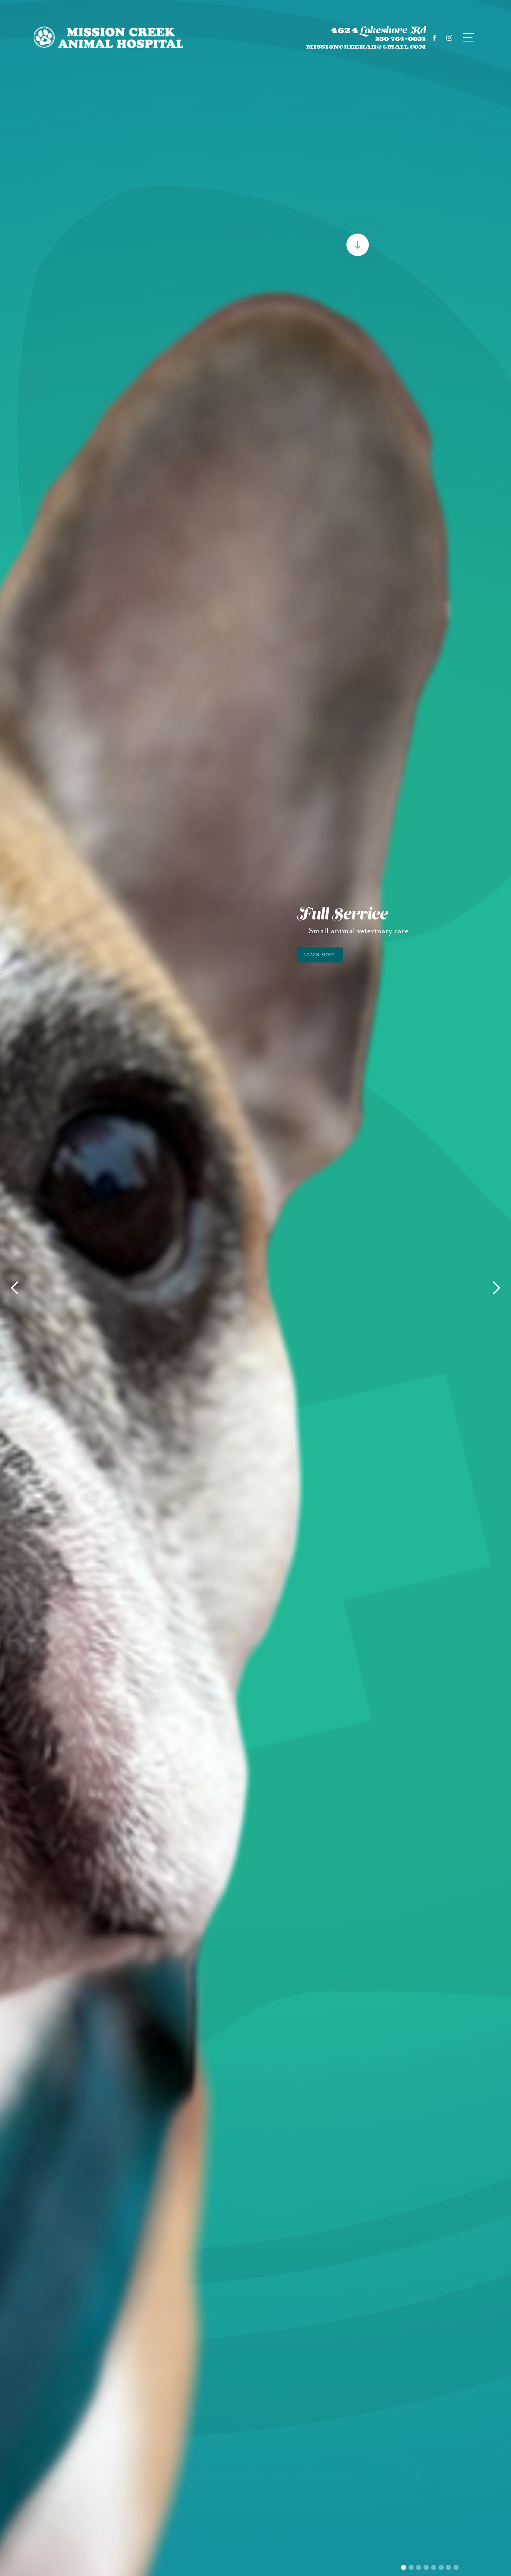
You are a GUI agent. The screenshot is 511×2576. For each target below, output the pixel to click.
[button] (15, 1288)
